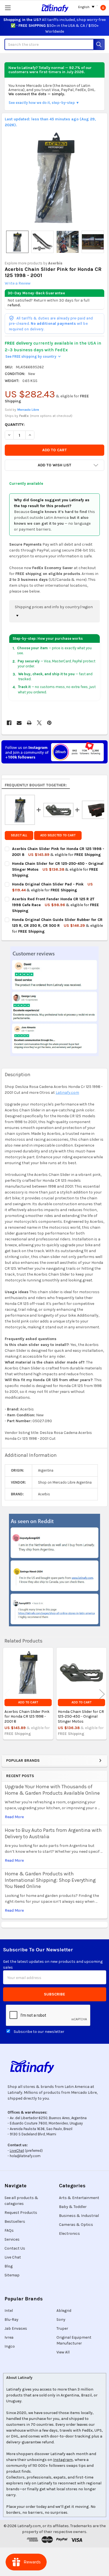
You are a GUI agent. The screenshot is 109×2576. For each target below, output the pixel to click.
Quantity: (15, 425)
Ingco (10, 2346)
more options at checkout (51, 416)
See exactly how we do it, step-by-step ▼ (44, 103)
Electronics (69, 2234)
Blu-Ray (11, 2320)
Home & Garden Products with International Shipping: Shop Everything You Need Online (50, 1880)
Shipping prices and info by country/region (54, 607)
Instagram (63, 2460)
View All (63, 2352)
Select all (19, 835)
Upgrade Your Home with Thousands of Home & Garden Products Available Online (52, 1790)
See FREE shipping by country (33, 356)
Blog (9, 2266)
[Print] (29, 723)
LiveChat (17, 2151)
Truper (62, 2328)
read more (14, 1817)
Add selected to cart (58, 835)
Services (12, 2239)
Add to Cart (28, 1702)
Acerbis (55, 263)
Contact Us (15, 2248)
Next (102, 1694)
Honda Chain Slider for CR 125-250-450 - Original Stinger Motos (81, 1716)
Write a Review (18, 283)
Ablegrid (64, 2311)
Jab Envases (16, 2328)
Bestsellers (15, 2222)
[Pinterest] (49, 723)
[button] (54, 465)
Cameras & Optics (76, 2225)
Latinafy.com (67, 1093)
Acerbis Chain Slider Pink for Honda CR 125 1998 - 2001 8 (27, 1716)
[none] (55, 178)
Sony (61, 2320)
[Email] (19, 723)
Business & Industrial (79, 2216)
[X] (39, 723)
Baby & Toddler (73, 2207)
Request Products (21, 2213)
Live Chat (13, 2257)
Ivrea (9, 2337)
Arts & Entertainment (79, 2198)
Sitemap (12, 2275)
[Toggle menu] (8, 8)
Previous (7, 1694)
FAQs (9, 2230)
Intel (9, 2311)
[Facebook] (9, 723)
